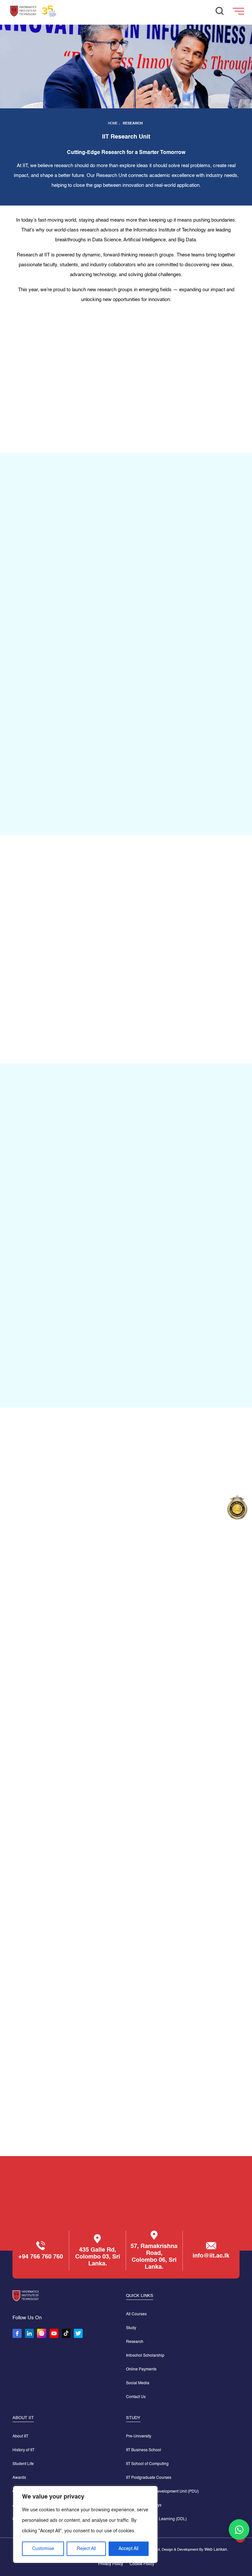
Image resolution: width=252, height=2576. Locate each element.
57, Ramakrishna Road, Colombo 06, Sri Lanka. (154, 2257)
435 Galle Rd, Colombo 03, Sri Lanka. (98, 2257)
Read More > (69, 1017)
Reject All (86, 2549)
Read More (36, 1572)
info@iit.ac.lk (211, 2256)
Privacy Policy (111, 2564)
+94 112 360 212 (126, 2211)
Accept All (128, 2549)
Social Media (138, 2383)
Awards (19, 2478)
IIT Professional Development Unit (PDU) (162, 2492)
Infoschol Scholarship (145, 2356)
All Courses (136, 2314)
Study (131, 2328)
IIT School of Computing (147, 2464)
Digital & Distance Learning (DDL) (156, 2519)
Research (135, 2342)
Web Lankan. (216, 2550)
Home (113, 123)
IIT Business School (144, 2450)
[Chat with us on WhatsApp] (239, 2530)
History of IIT (23, 2450)
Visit (151, 1376)
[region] (85, 2524)
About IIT (20, 2436)
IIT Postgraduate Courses (149, 2478)
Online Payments (141, 2369)
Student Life (23, 2464)
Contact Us (136, 2397)
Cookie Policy (142, 2564)
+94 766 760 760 (41, 2257)
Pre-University (139, 2436)
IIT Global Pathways (144, 2505)
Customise (43, 2549)
